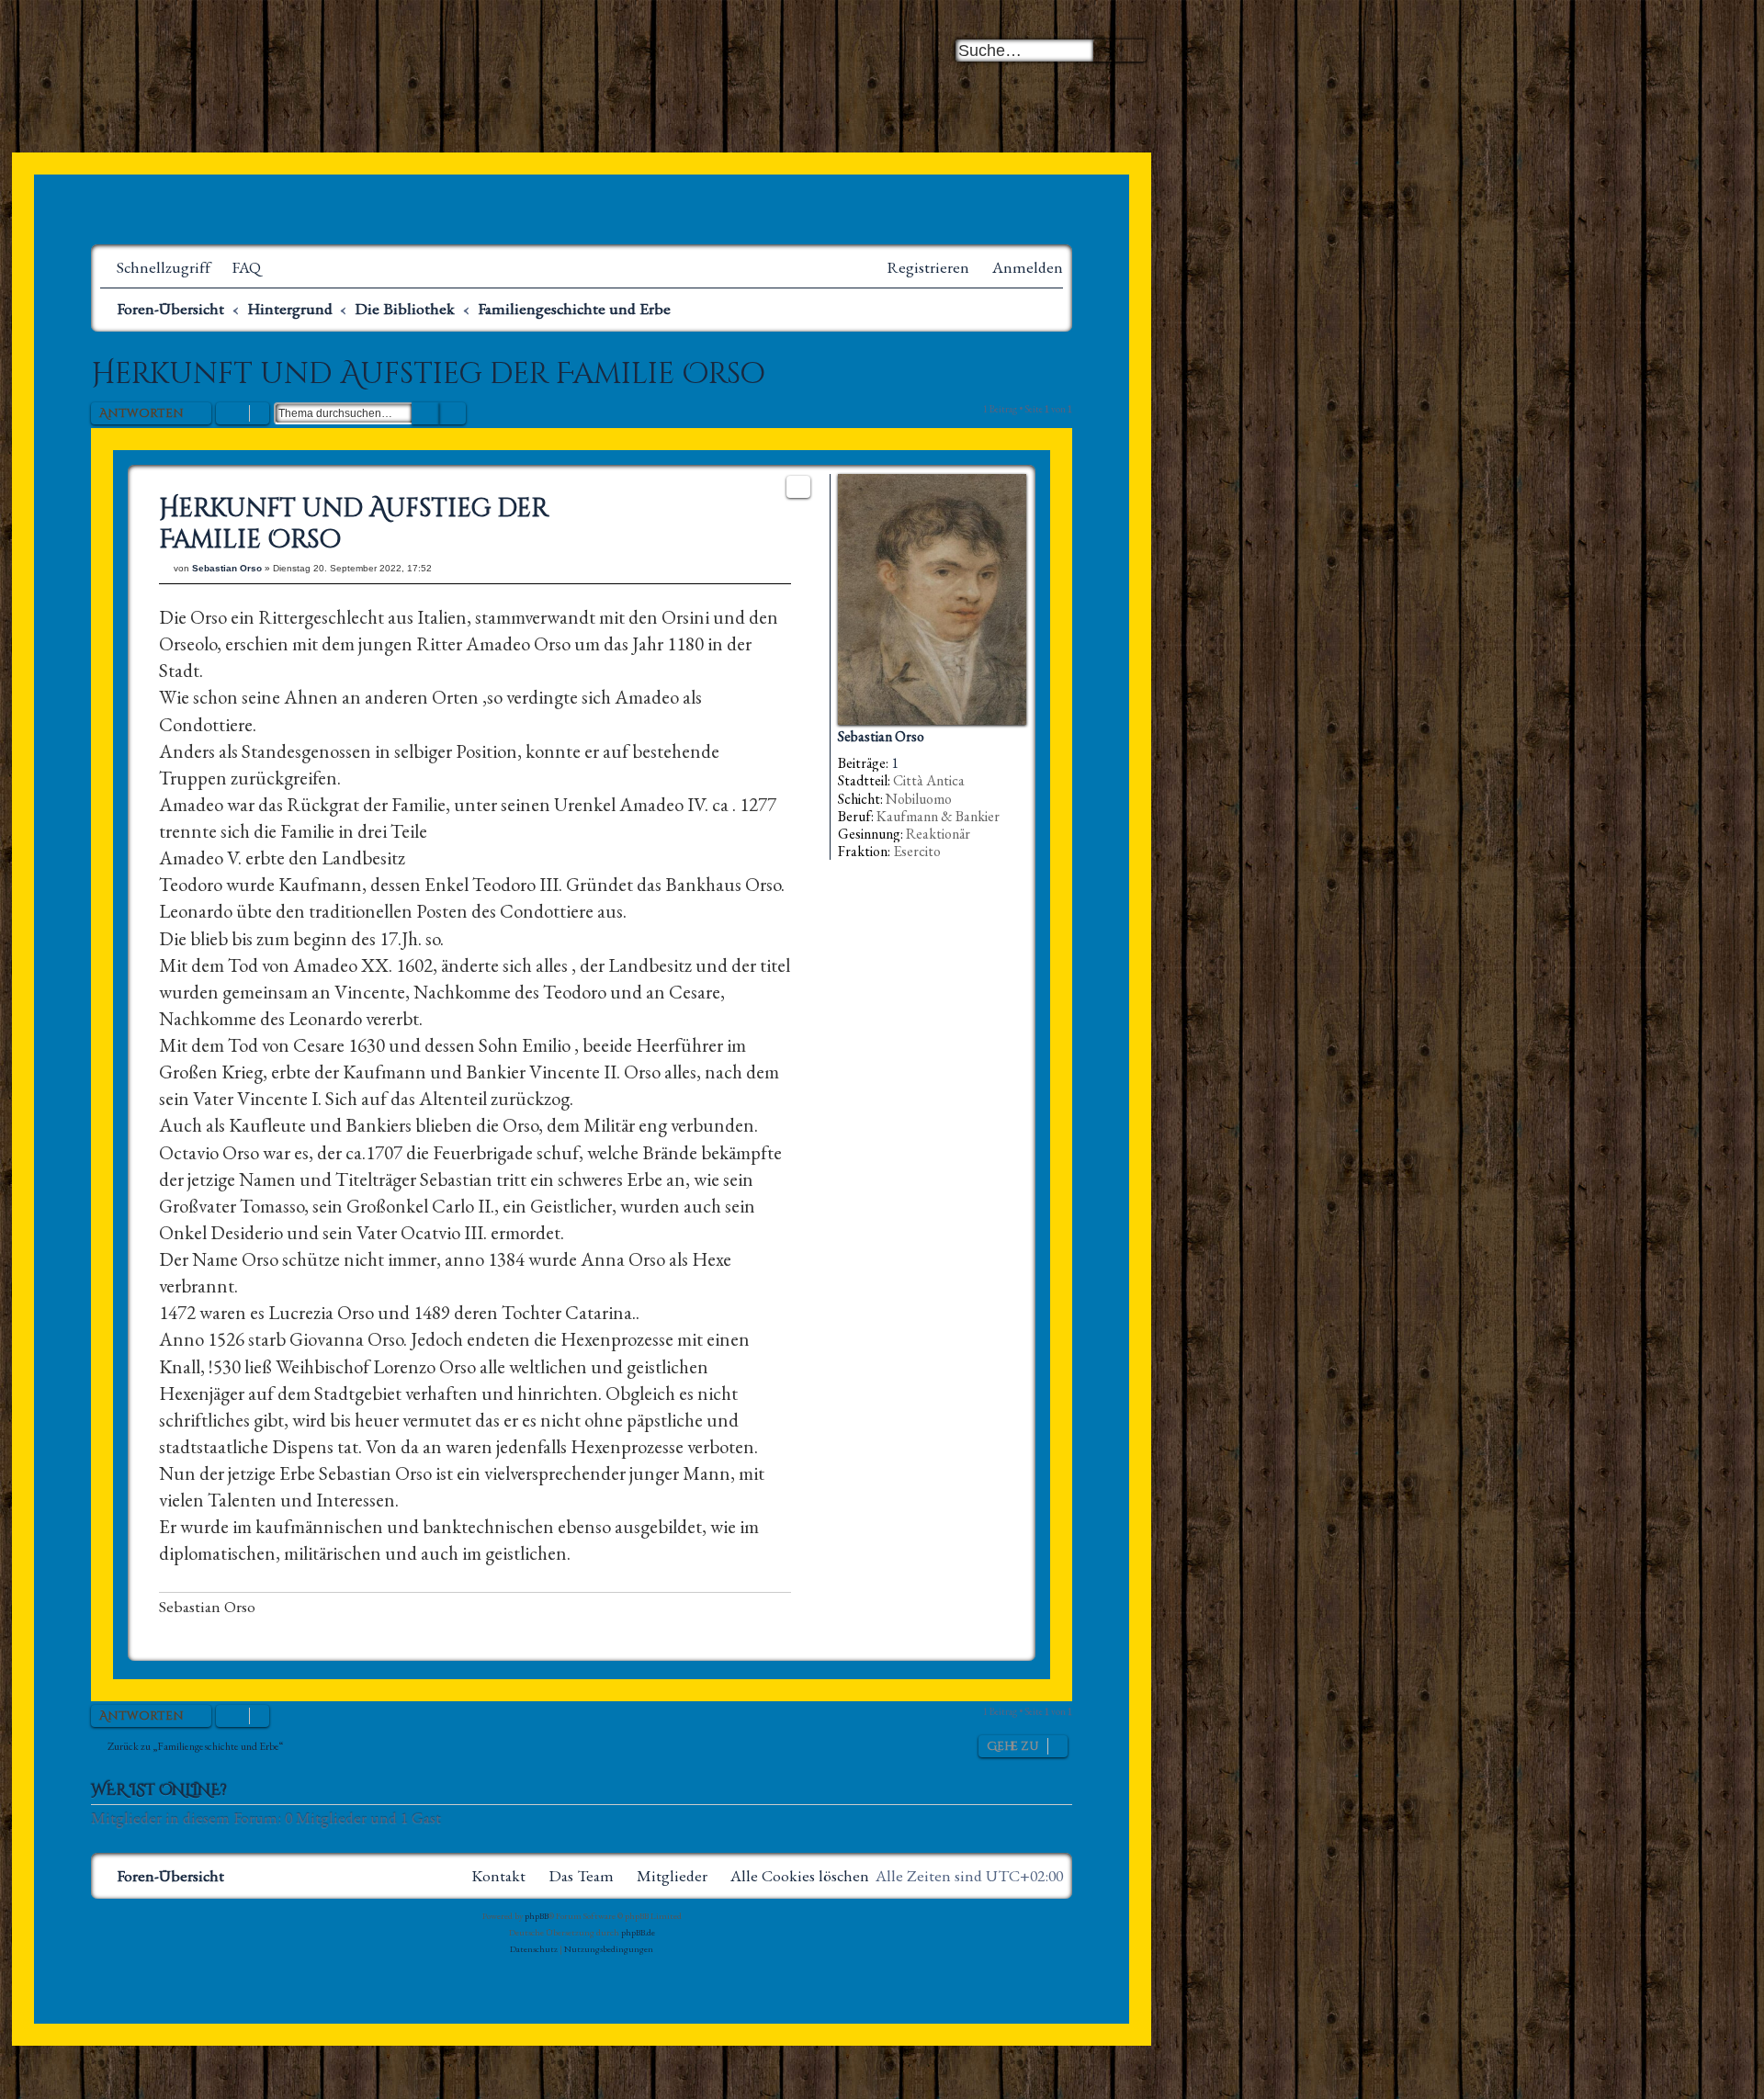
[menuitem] (238, 268)
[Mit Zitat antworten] (798, 487)
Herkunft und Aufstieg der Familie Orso (428, 374)
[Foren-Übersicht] (317, 82)
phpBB (537, 1916)
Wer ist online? (159, 1790)
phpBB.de (638, 1932)
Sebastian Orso (881, 736)
